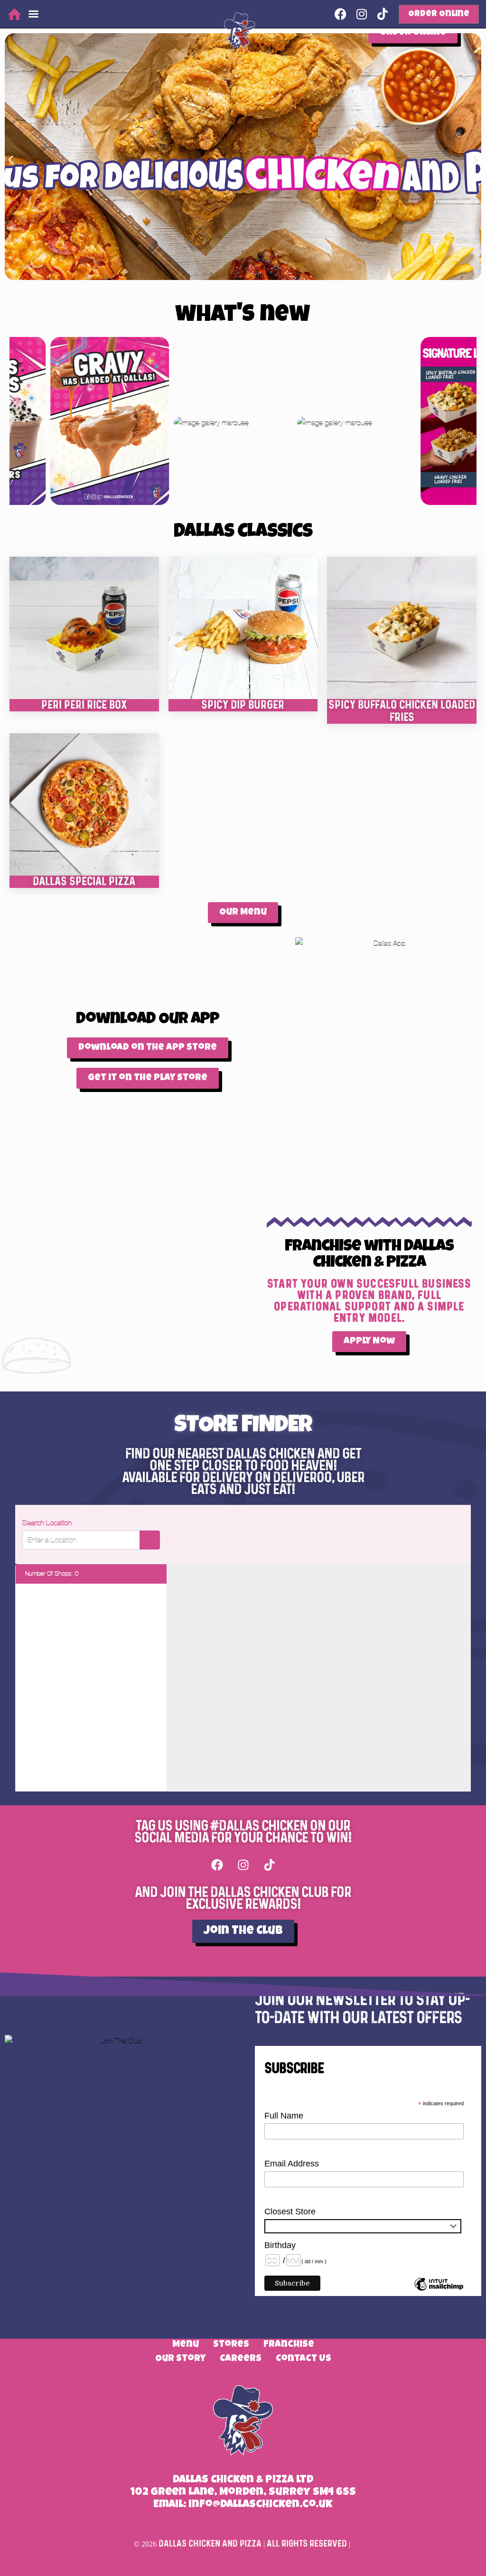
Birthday (280, 2245)
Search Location (47, 1523)
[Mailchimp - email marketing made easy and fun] (439, 2291)
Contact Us (304, 2359)
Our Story (180, 2359)
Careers (241, 2359)
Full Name (284, 2116)
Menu (186, 2345)
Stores (231, 2345)
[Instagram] (243, 1865)
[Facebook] (217, 1865)
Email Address (292, 2164)
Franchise (289, 2345)
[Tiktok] (269, 1865)
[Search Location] (150, 1540)
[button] (11, 160)
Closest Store (290, 2212)
